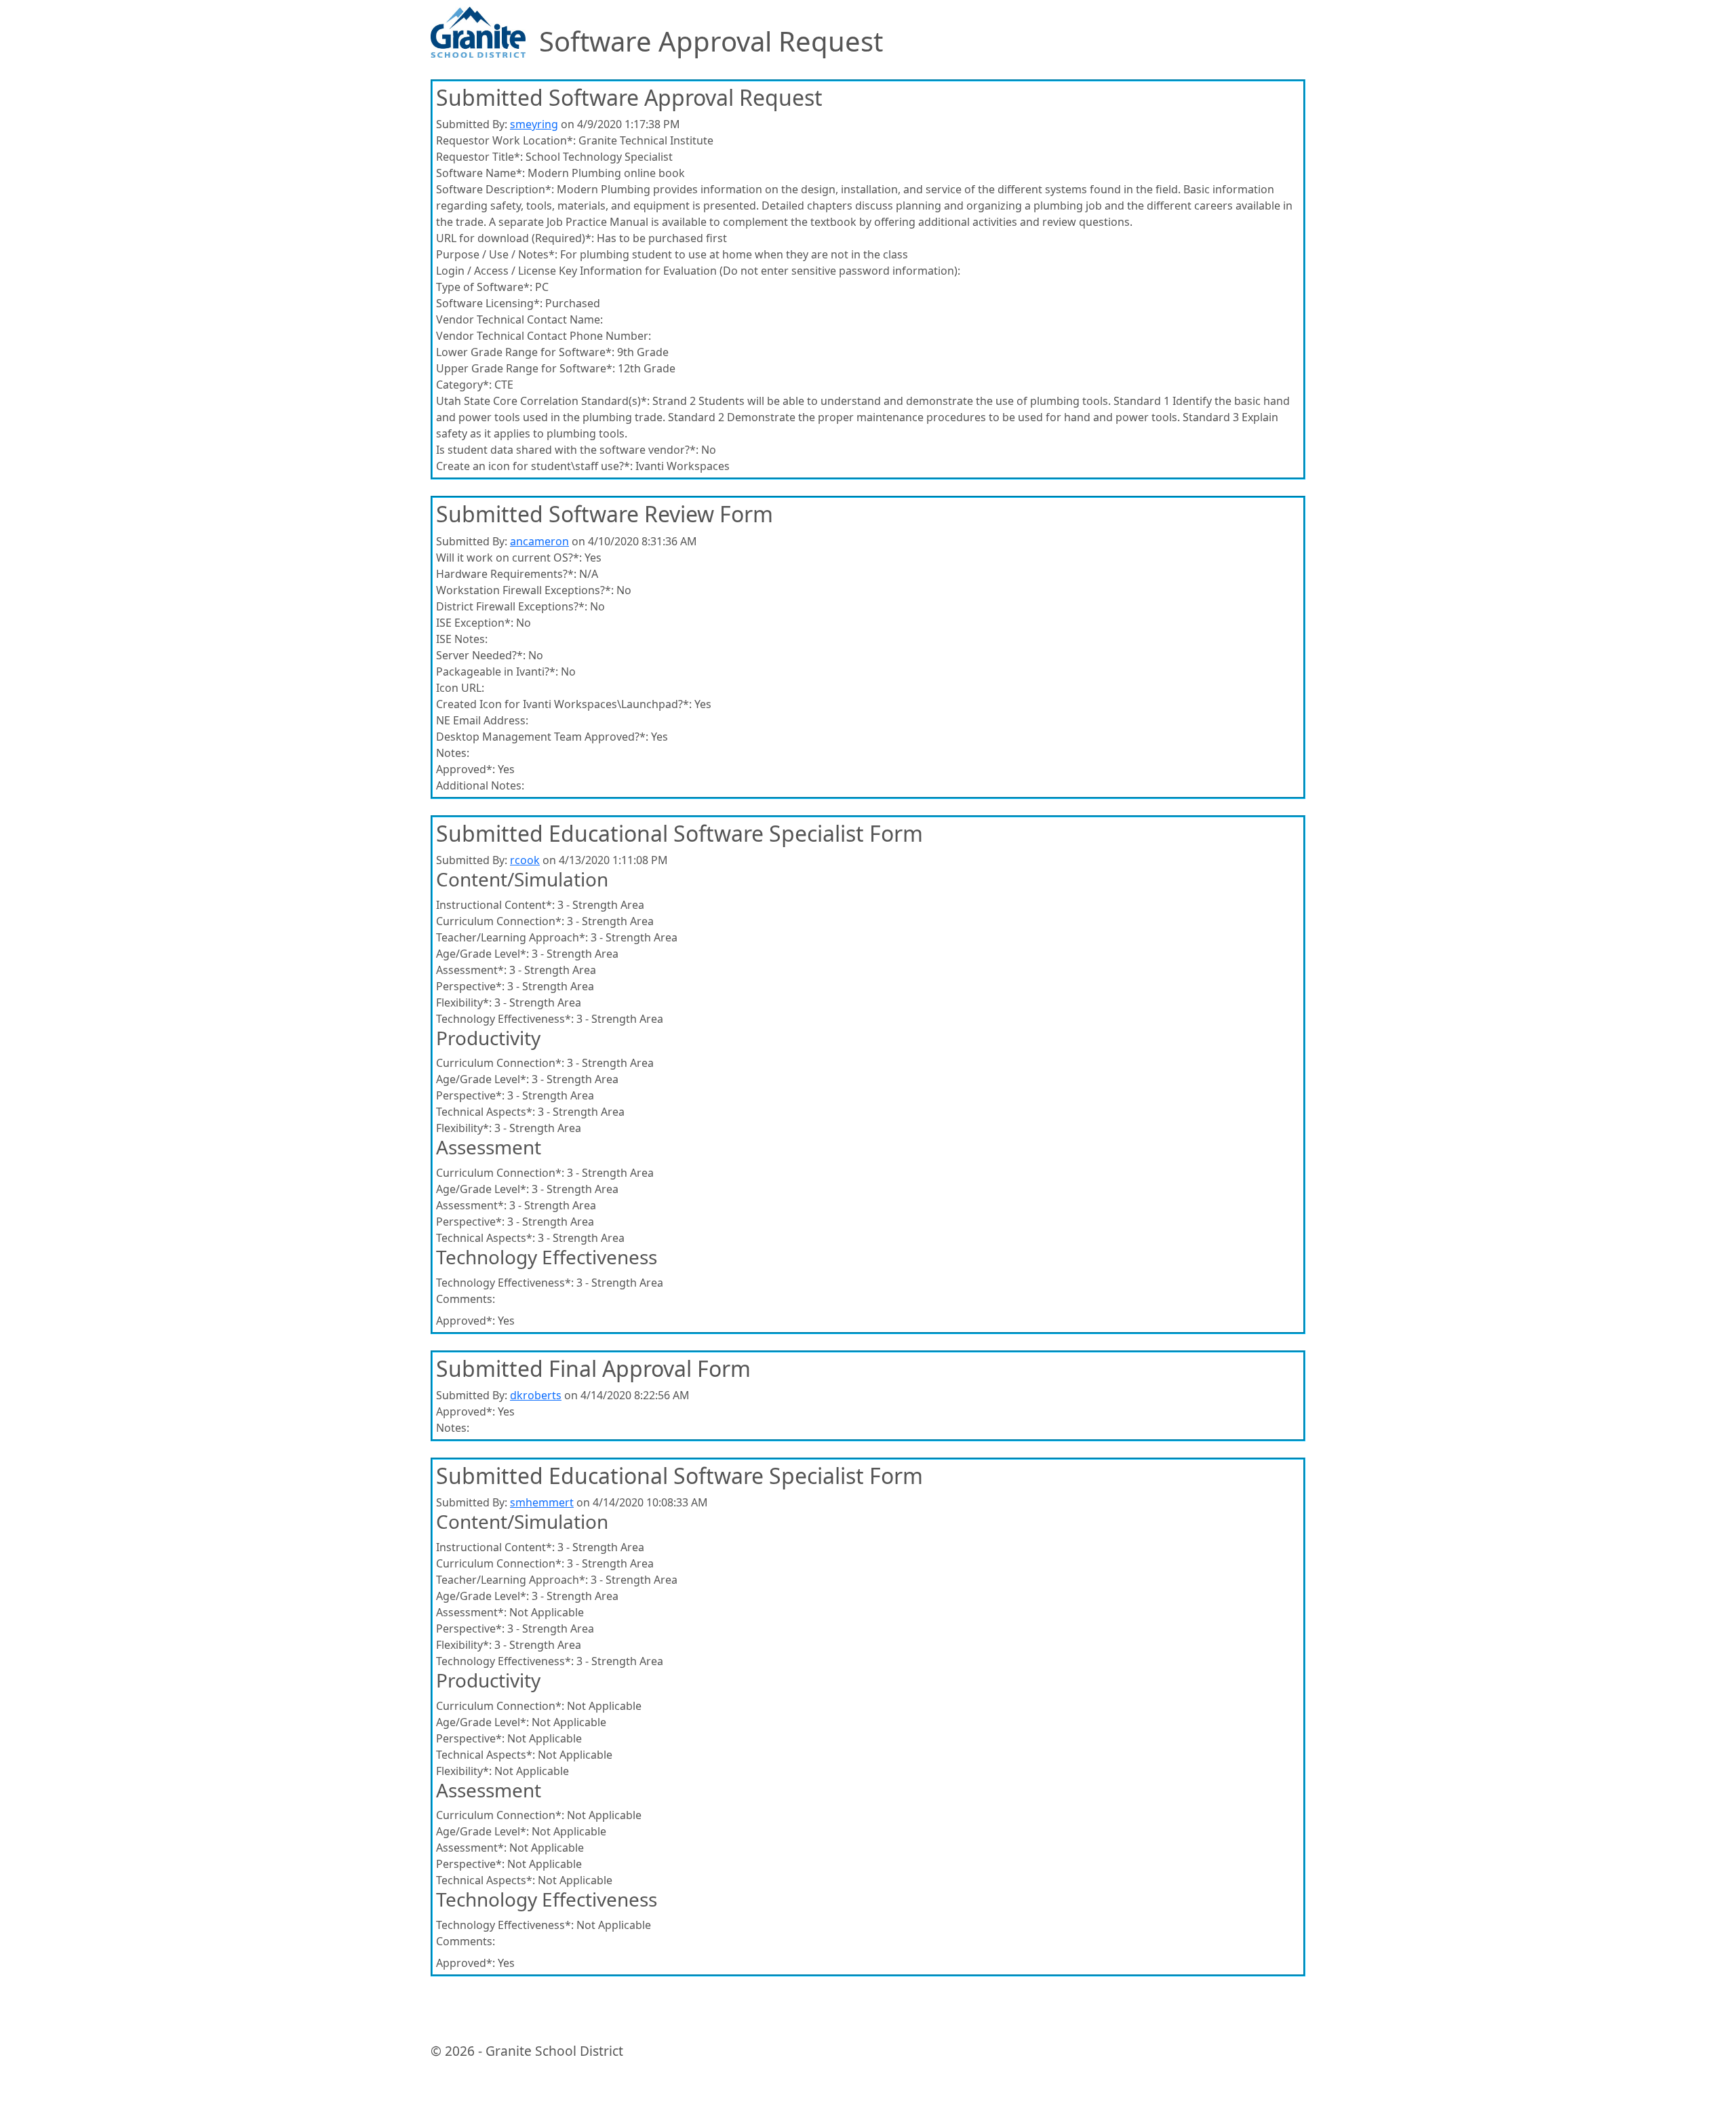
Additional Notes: (480, 785)
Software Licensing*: (489, 303)
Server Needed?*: (481, 655)
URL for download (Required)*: (515, 238)
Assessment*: (471, 970)
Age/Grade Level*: (482, 954)
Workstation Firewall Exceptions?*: (525, 590)
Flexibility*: (464, 1002)
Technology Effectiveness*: (505, 1019)
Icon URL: (460, 688)
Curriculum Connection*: (500, 921)
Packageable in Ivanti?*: (497, 671)
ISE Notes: (462, 639)
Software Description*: (495, 189)
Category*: (464, 385)
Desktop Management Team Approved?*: (542, 737)
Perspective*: (470, 986)
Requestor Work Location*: (506, 140)
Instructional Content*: (495, 905)
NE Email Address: (482, 720)
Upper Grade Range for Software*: (526, 368)
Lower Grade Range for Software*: (525, 352)
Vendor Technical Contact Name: (519, 319)
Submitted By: (472, 124)
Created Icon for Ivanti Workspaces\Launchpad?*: (564, 704)
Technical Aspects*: (486, 1112)
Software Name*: (480, 173)
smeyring (534, 124)
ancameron (539, 541)
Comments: (466, 1299)
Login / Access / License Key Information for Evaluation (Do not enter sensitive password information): (698, 271)
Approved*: (466, 769)
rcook (525, 860)
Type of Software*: (484, 287)
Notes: (453, 753)
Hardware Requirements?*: (506, 574)
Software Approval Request (711, 41)
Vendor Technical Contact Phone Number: (544, 336)
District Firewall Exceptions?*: (512, 606)
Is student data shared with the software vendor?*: (567, 450)
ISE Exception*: (475, 623)
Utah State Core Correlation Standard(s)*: (543, 401)
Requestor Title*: (479, 157)
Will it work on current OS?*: (509, 558)
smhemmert (542, 1502)
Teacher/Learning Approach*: (512, 937)
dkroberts (536, 1395)
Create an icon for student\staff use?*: (534, 466)
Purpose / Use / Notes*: (497, 254)
